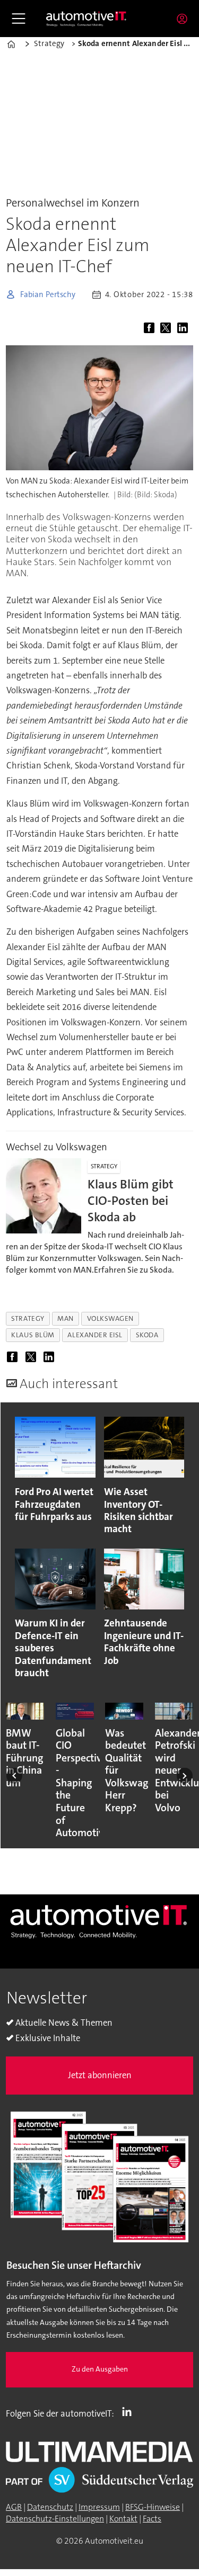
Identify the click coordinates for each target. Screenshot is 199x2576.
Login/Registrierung (185, 19)
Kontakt (123, 2519)
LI (129, 2411)
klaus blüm (33, 1335)
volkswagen (110, 1318)
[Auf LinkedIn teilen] (184, 329)
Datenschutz (50, 2507)
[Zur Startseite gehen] (86, 18)
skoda (147, 1335)
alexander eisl (95, 1335)
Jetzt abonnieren (100, 2075)
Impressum (99, 2507)
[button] (14, 1775)
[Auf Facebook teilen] (151, 329)
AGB (14, 2507)
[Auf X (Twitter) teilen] (167, 329)
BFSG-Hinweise (153, 2507)
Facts (152, 2519)
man (66, 1318)
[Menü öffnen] (19, 19)
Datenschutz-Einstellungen (55, 2519)
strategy (28, 1318)
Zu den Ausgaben (100, 2369)
